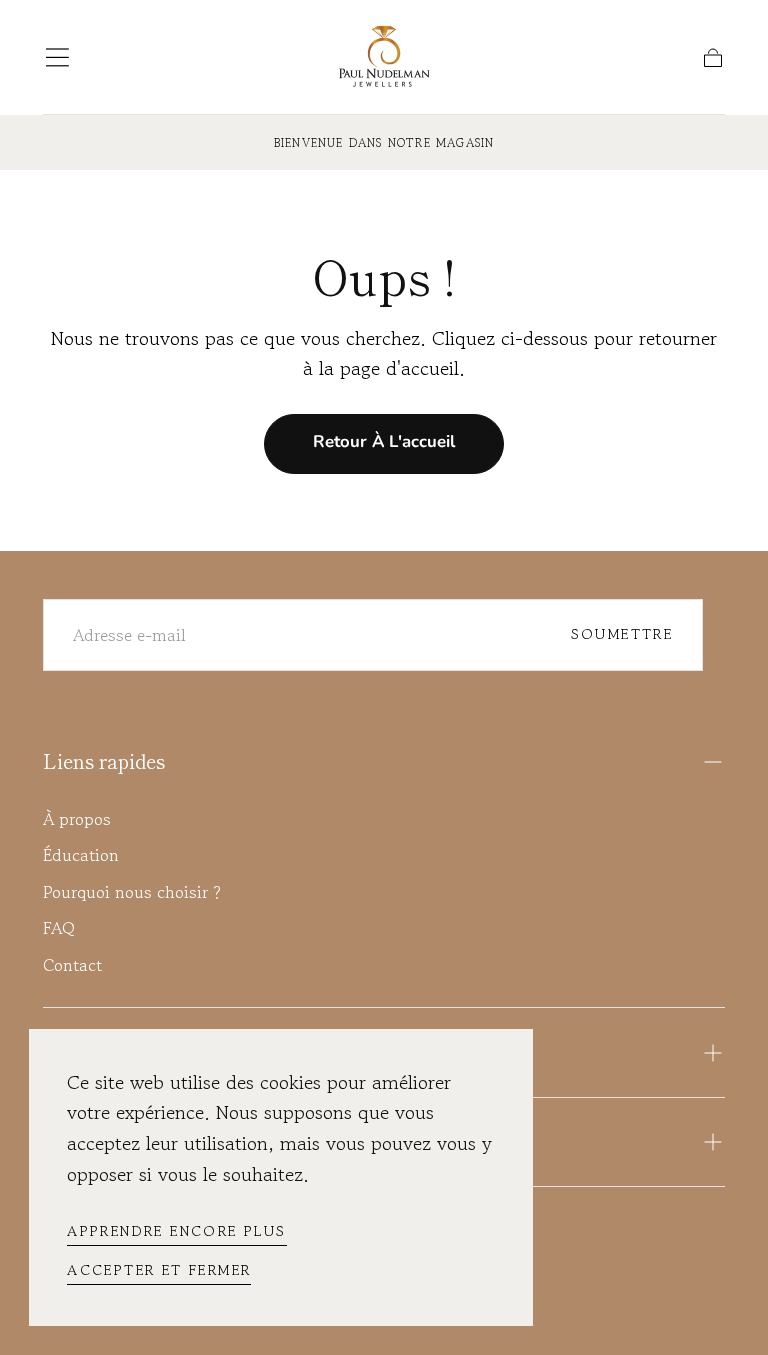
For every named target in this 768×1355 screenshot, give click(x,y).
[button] (57, 57)
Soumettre (622, 633)
